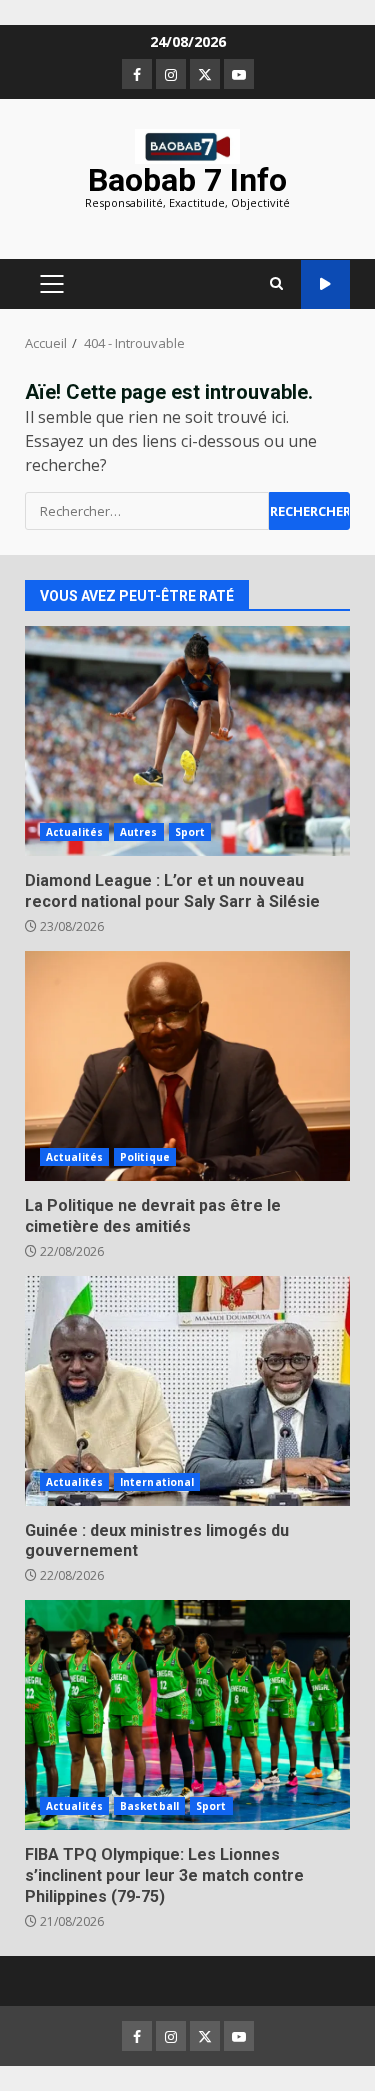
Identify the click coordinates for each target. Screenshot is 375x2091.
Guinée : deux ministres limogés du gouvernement (187, 1391)
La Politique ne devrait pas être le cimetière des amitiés (187, 1066)
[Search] (276, 284)
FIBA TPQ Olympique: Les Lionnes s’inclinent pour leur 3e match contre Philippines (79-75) (187, 1715)
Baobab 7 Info (187, 180)
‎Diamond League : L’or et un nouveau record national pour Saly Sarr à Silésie (187, 741)
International (157, 1482)
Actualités (74, 832)
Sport (190, 832)
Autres (139, 832)
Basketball (149, 1806)
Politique (145, 1157)
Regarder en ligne (325, 284)
